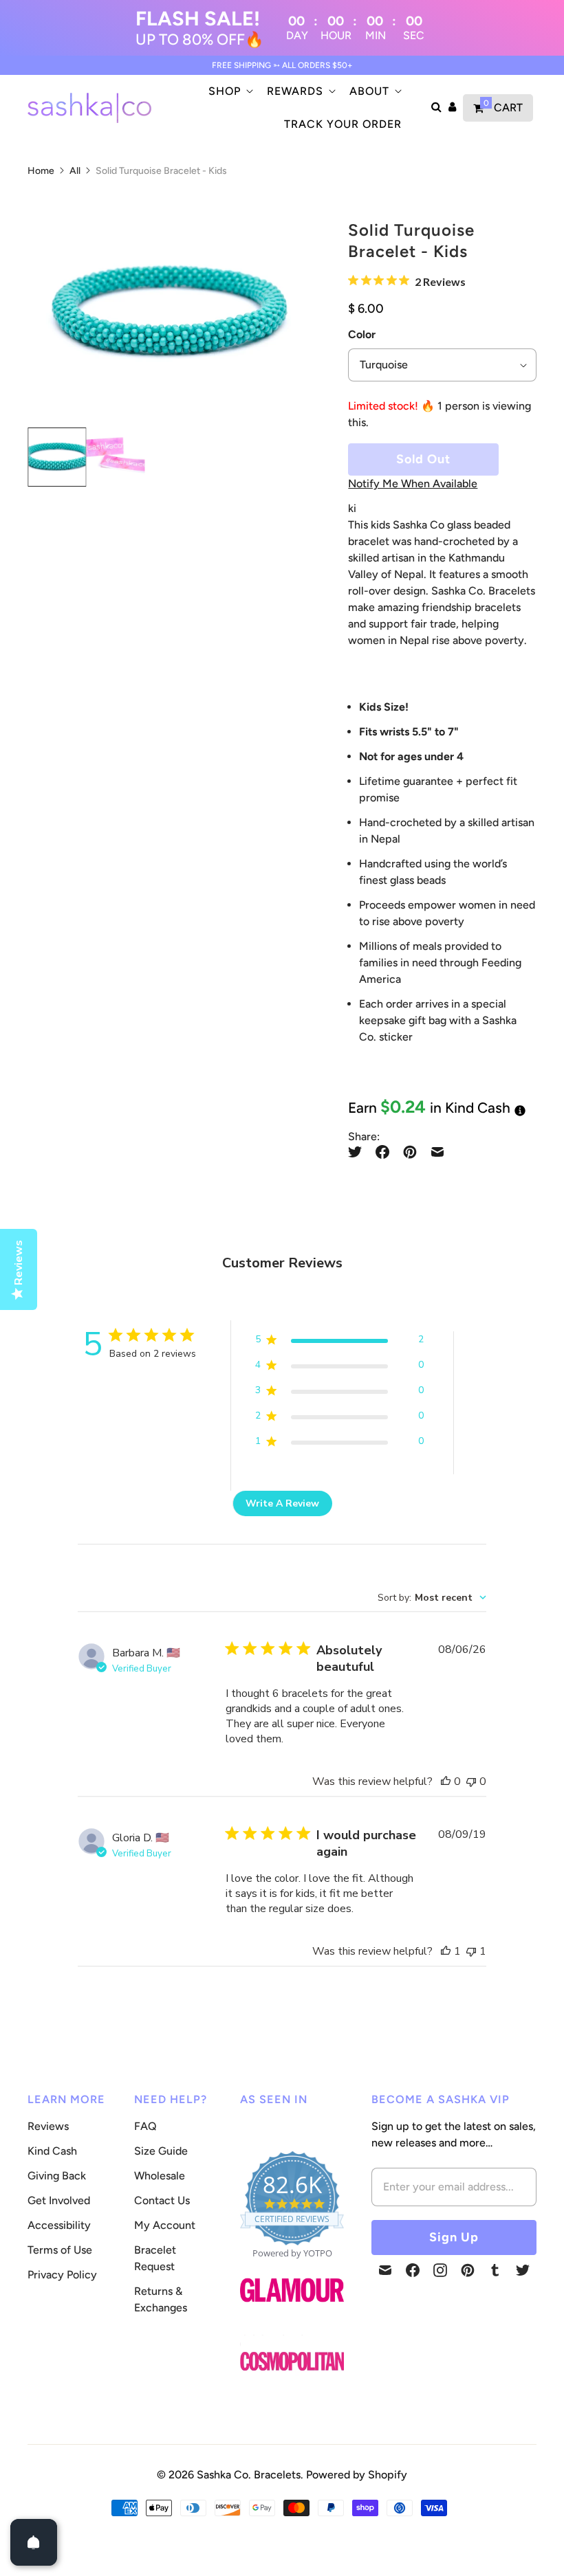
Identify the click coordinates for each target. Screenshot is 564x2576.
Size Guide (161, 2151)
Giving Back (57, 2176)
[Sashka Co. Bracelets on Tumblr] (495, 2270)
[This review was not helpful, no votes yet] (471, 1781)
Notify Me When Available (413, 484)
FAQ (145, 2126)
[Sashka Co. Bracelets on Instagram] (440, 2270)
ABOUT (369, 91)
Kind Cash (52, 2151)
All (75, 171)
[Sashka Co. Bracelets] (89, 108)
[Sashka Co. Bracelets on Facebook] (413, 2270)
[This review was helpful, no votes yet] (446, 1781)
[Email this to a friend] (437, 1152)
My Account (165, 2225)
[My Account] (452, 108)
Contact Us (162, 2200)
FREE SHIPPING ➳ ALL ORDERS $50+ (282, 65)
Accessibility (59, 2225)
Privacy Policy (62, 2275)
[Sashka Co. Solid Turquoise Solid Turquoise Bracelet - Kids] (169, 313)
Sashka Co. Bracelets (249, 2475)
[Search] (436, 108)
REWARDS (295, 91)
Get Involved (59, 2200)
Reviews (48, 2126)
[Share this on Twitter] (358, 1152)
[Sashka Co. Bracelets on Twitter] (523, 2270)
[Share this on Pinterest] (410, 1152)
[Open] (34, 2542)
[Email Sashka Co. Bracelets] (385, 2270)
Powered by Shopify (357, 2475)
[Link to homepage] (292, 2362)
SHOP (225, 91)
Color (362, 334)
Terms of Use (60, 2250)
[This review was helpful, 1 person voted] (446, 1951)
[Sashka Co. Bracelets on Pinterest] (468, 2270)
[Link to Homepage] (292, 2310)
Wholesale (160, 2176)
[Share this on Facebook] (382, 1152)
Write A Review (282, 1503)
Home (41, 171)
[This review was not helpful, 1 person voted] (471, 1951)
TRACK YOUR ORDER (343, 124)
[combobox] (432, 1598)
